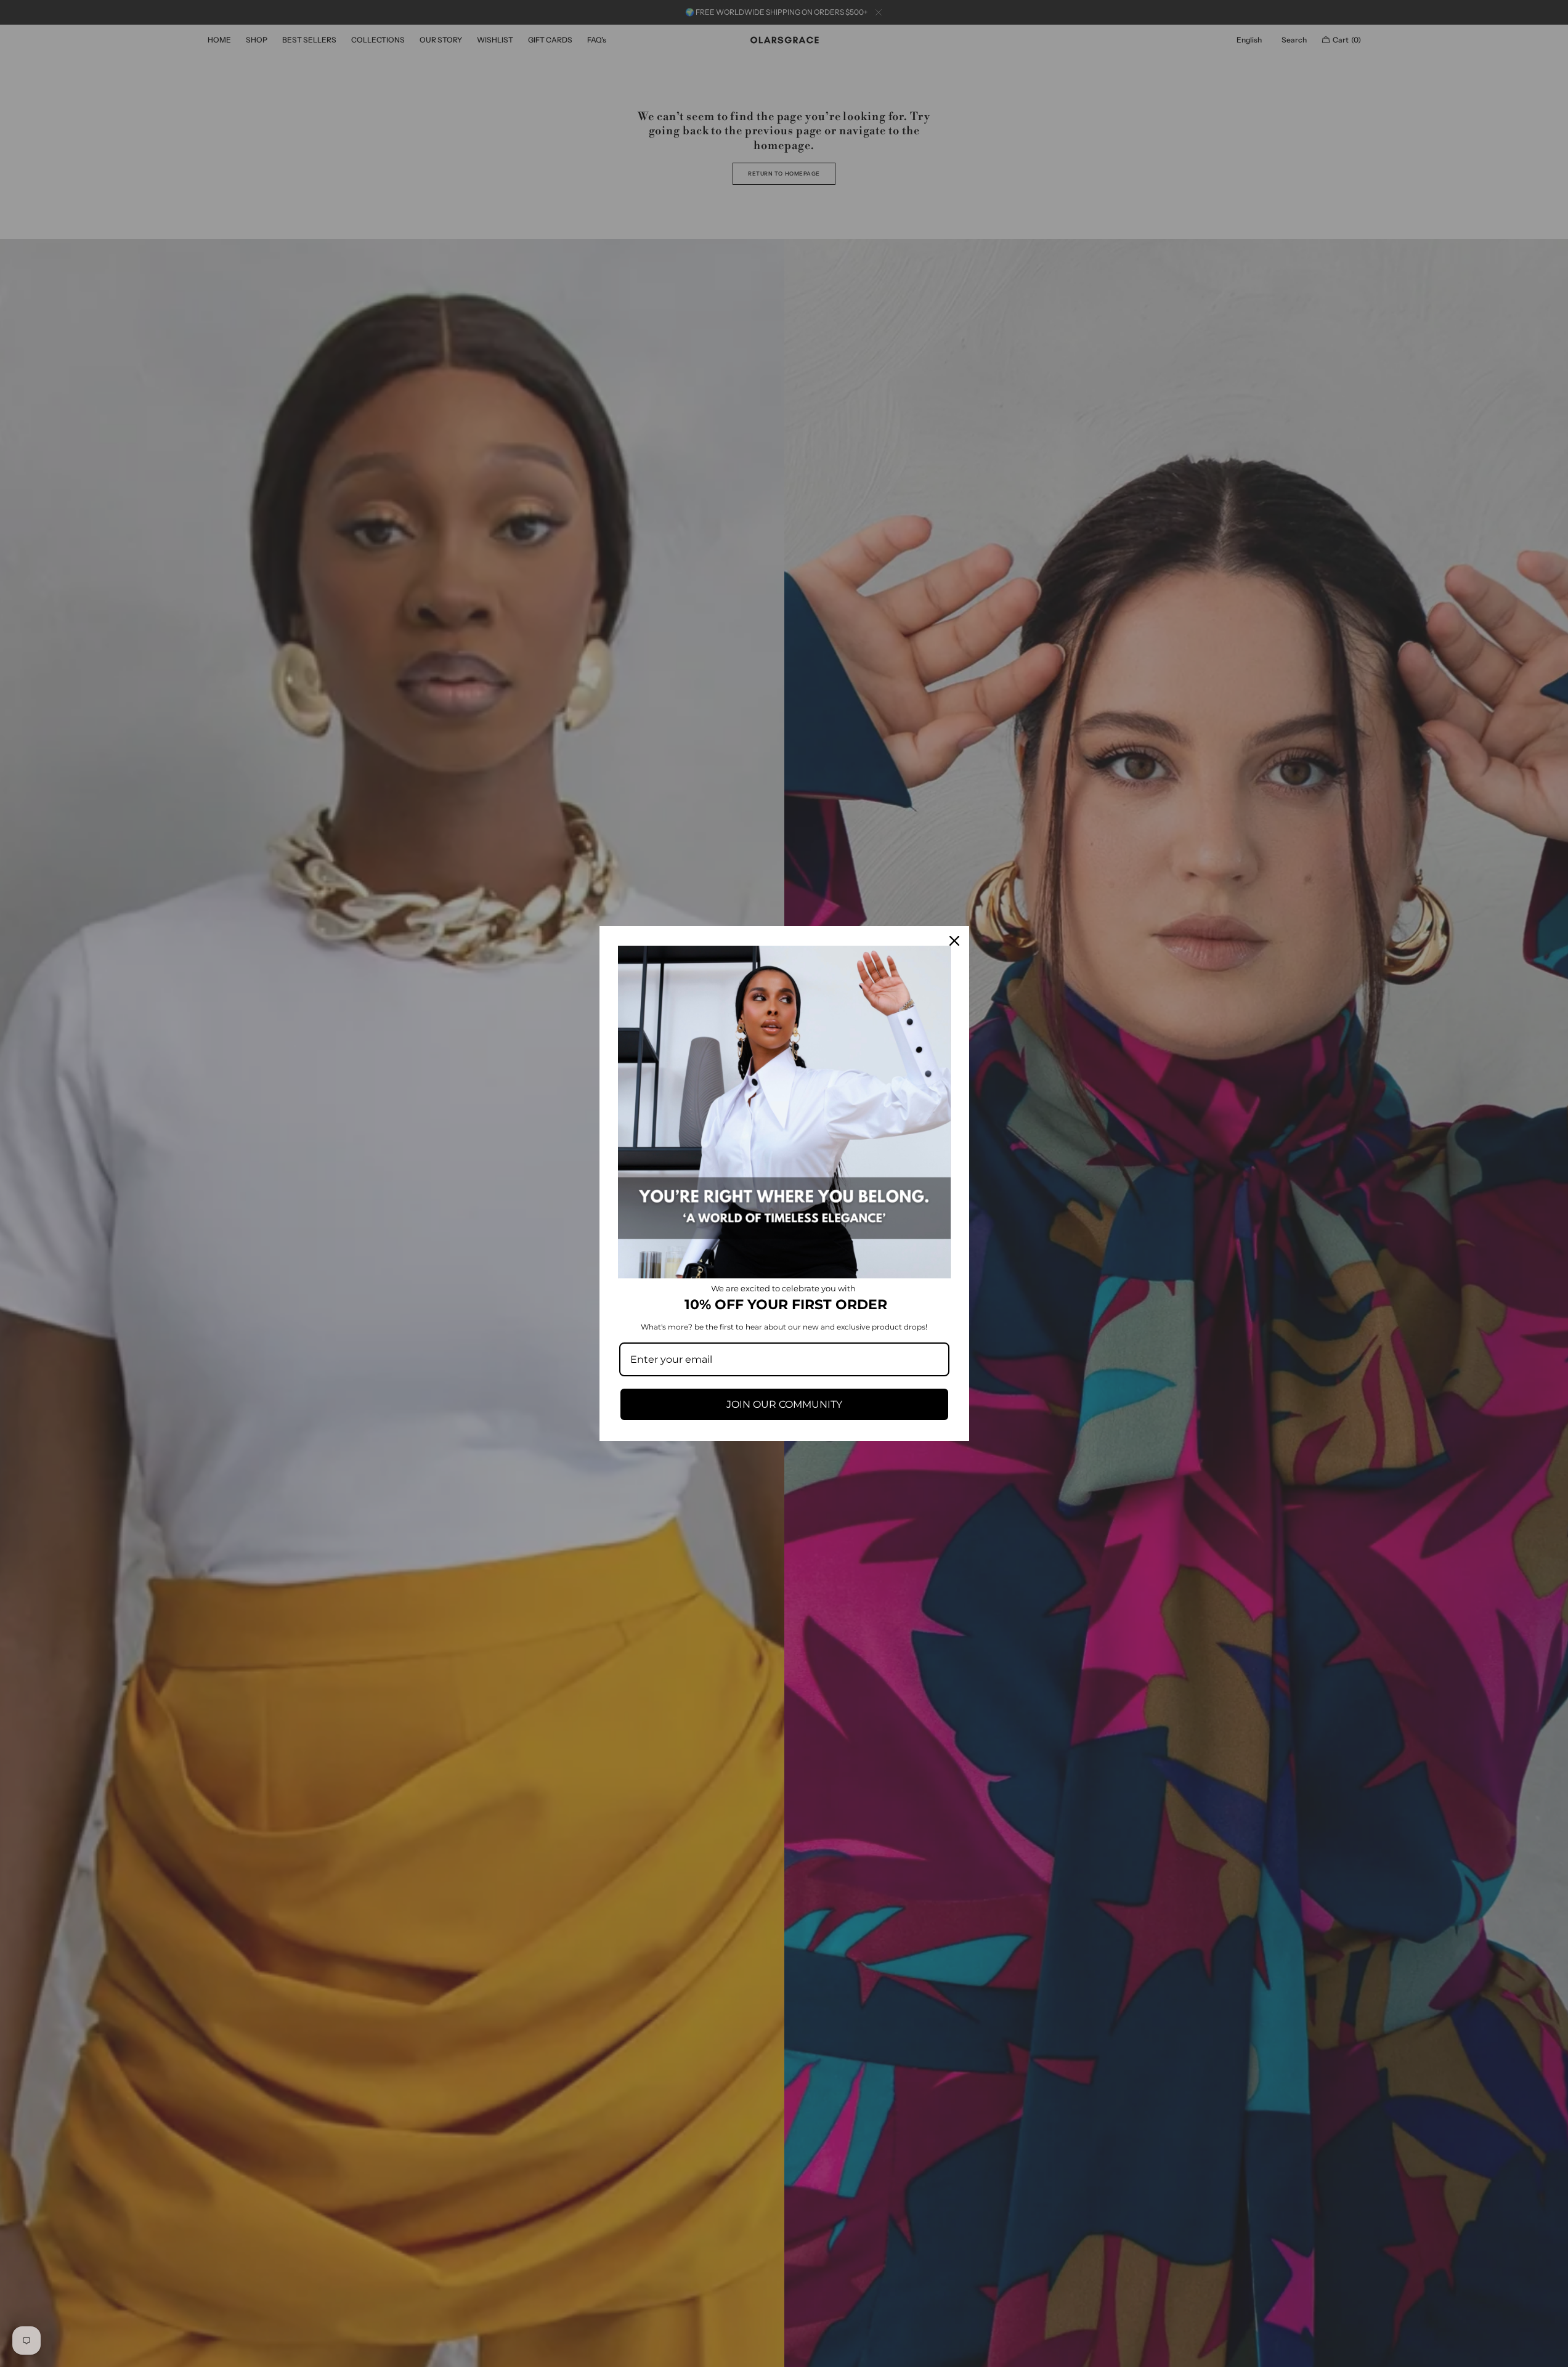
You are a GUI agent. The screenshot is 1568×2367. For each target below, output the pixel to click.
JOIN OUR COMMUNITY (784, 1404)
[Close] (954, 941)
